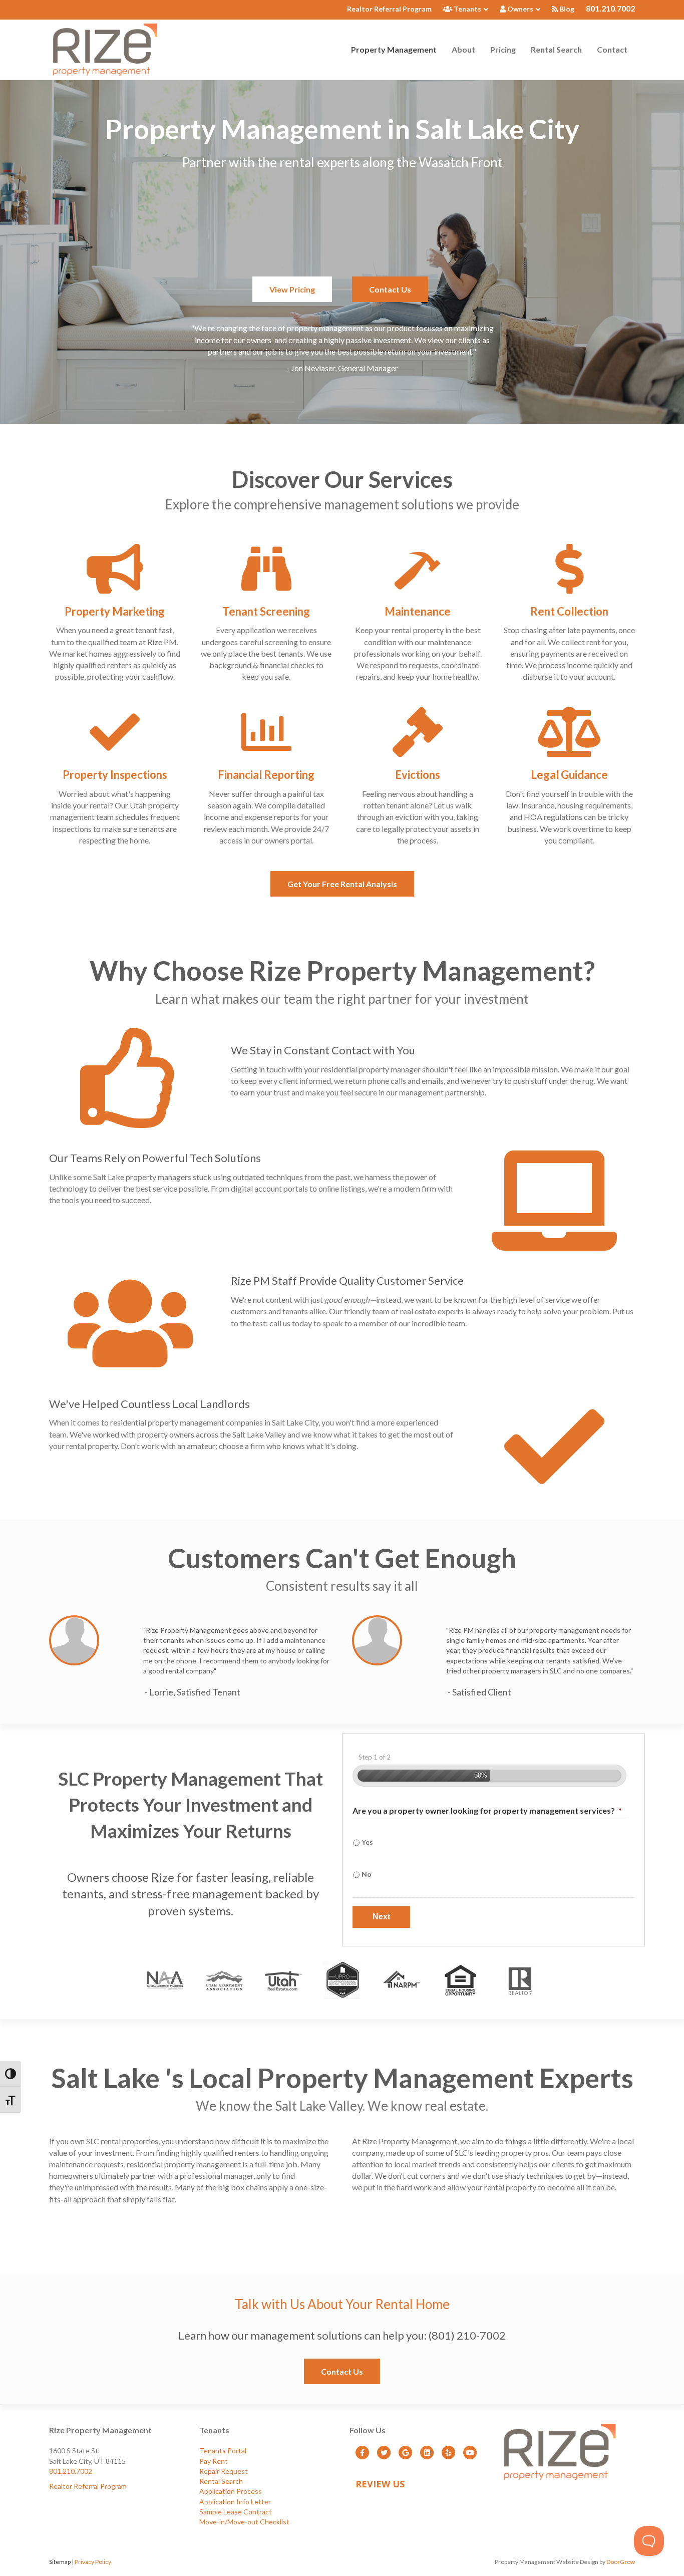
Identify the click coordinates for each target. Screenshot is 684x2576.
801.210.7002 (610, 8)
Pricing (503, 49)
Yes (367, 1842)
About (463, 49)
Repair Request (224, 2471)
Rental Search (556, 49)
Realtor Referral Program (389, 9)
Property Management (394, 49)
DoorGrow (621, 2562)
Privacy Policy (93, 2562)
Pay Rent (214, 2461)
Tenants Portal (223, 2451)
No (367, 1874)
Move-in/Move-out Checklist (244, 2522)
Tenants (467, 9)
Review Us (380, 2484)
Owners (520, 9)
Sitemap (60, 2562)
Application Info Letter (235, 2502)
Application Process (231, 2491)
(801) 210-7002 (467, 2335)
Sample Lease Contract (236, 2512)
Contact (612, 49)
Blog (566, 9)
